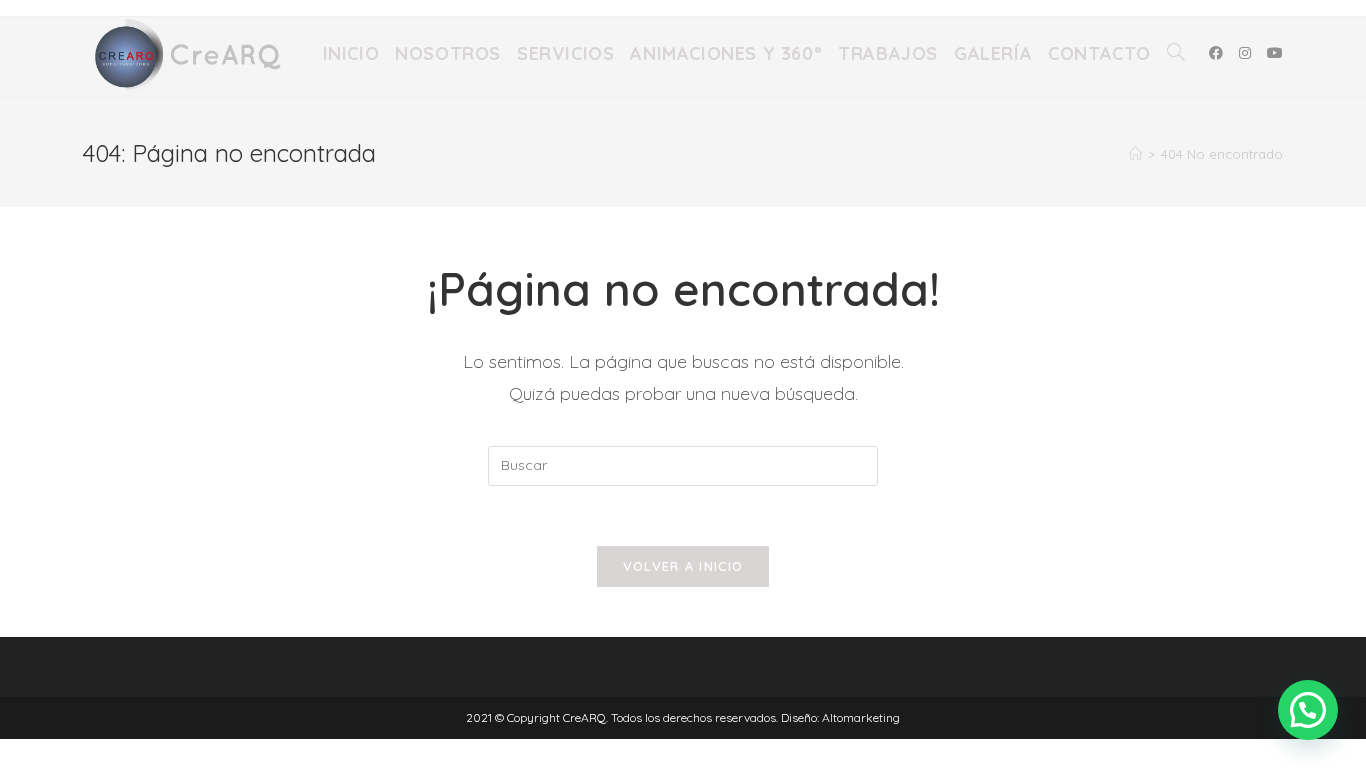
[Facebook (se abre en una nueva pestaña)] (1216, 53)
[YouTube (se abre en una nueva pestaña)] (1275, 53)
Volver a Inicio (683, 566)
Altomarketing (861, 717)
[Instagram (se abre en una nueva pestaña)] (1245, 53)
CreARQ (584, 717)
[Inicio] (1135, 154)
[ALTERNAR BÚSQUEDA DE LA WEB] (1176, 54)
